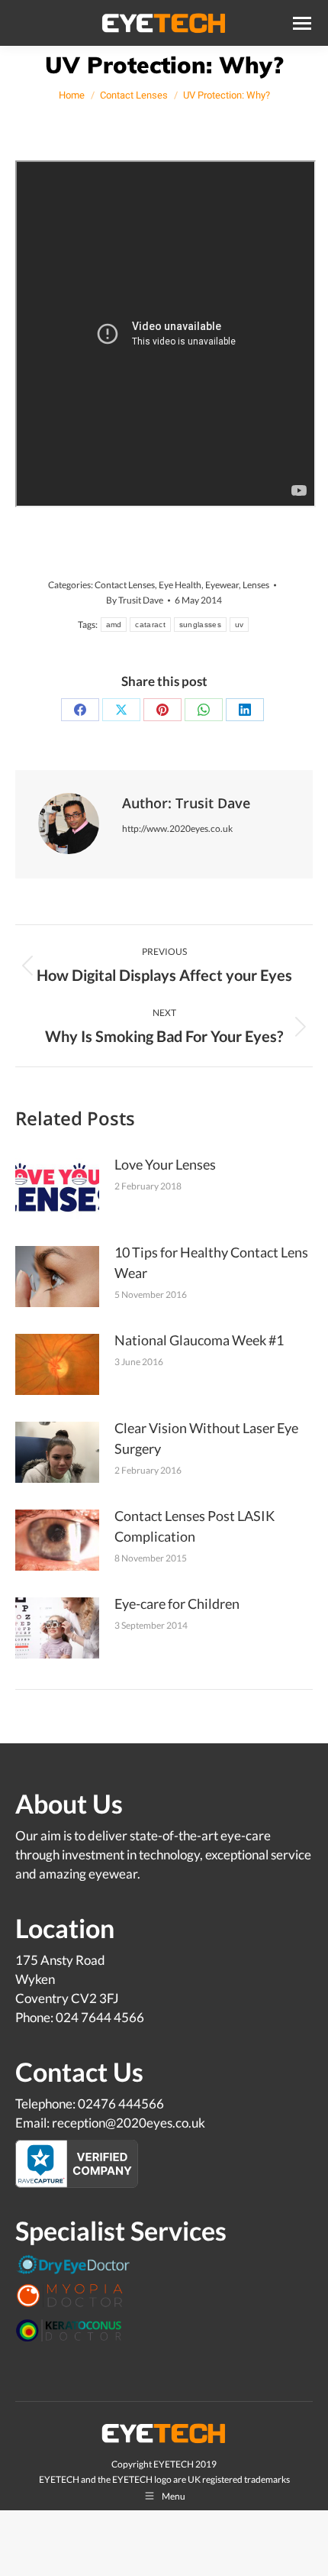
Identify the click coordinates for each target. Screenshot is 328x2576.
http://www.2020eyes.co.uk (177, 828)
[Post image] (57, 1189)
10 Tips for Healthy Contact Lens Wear (211, 1262)
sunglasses (200, 625)
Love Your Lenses (165, 1164)
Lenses (256, 585)
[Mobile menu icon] (302, 23)
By (135, 600)
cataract (150, 625)
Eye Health (180, 585)
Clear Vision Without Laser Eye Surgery (206, 1438)
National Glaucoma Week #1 (199, 1340)
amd (114, 625)
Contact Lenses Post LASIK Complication (195, 1526)
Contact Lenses (125, 585)
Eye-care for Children (177, 1604)
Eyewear (222, 585)
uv (240, 625)
